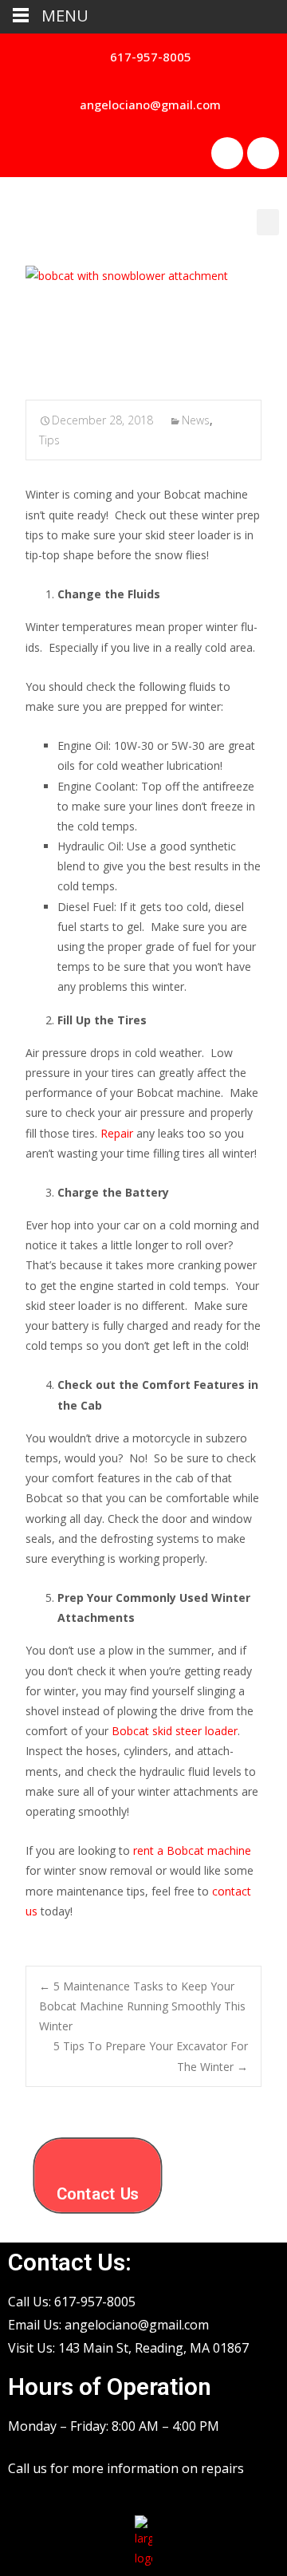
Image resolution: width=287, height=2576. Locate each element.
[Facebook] (227, 153)
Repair (118, 1133)
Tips (49, 440)
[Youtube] (263, 153)
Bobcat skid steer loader (175, 1731)
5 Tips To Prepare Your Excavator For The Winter (151, 2056)
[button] (144, 57)
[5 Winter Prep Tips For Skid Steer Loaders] (143, 322)
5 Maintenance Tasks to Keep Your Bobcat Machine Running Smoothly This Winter (142, 2006)
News (196, 420)
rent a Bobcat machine (192, 1850)
